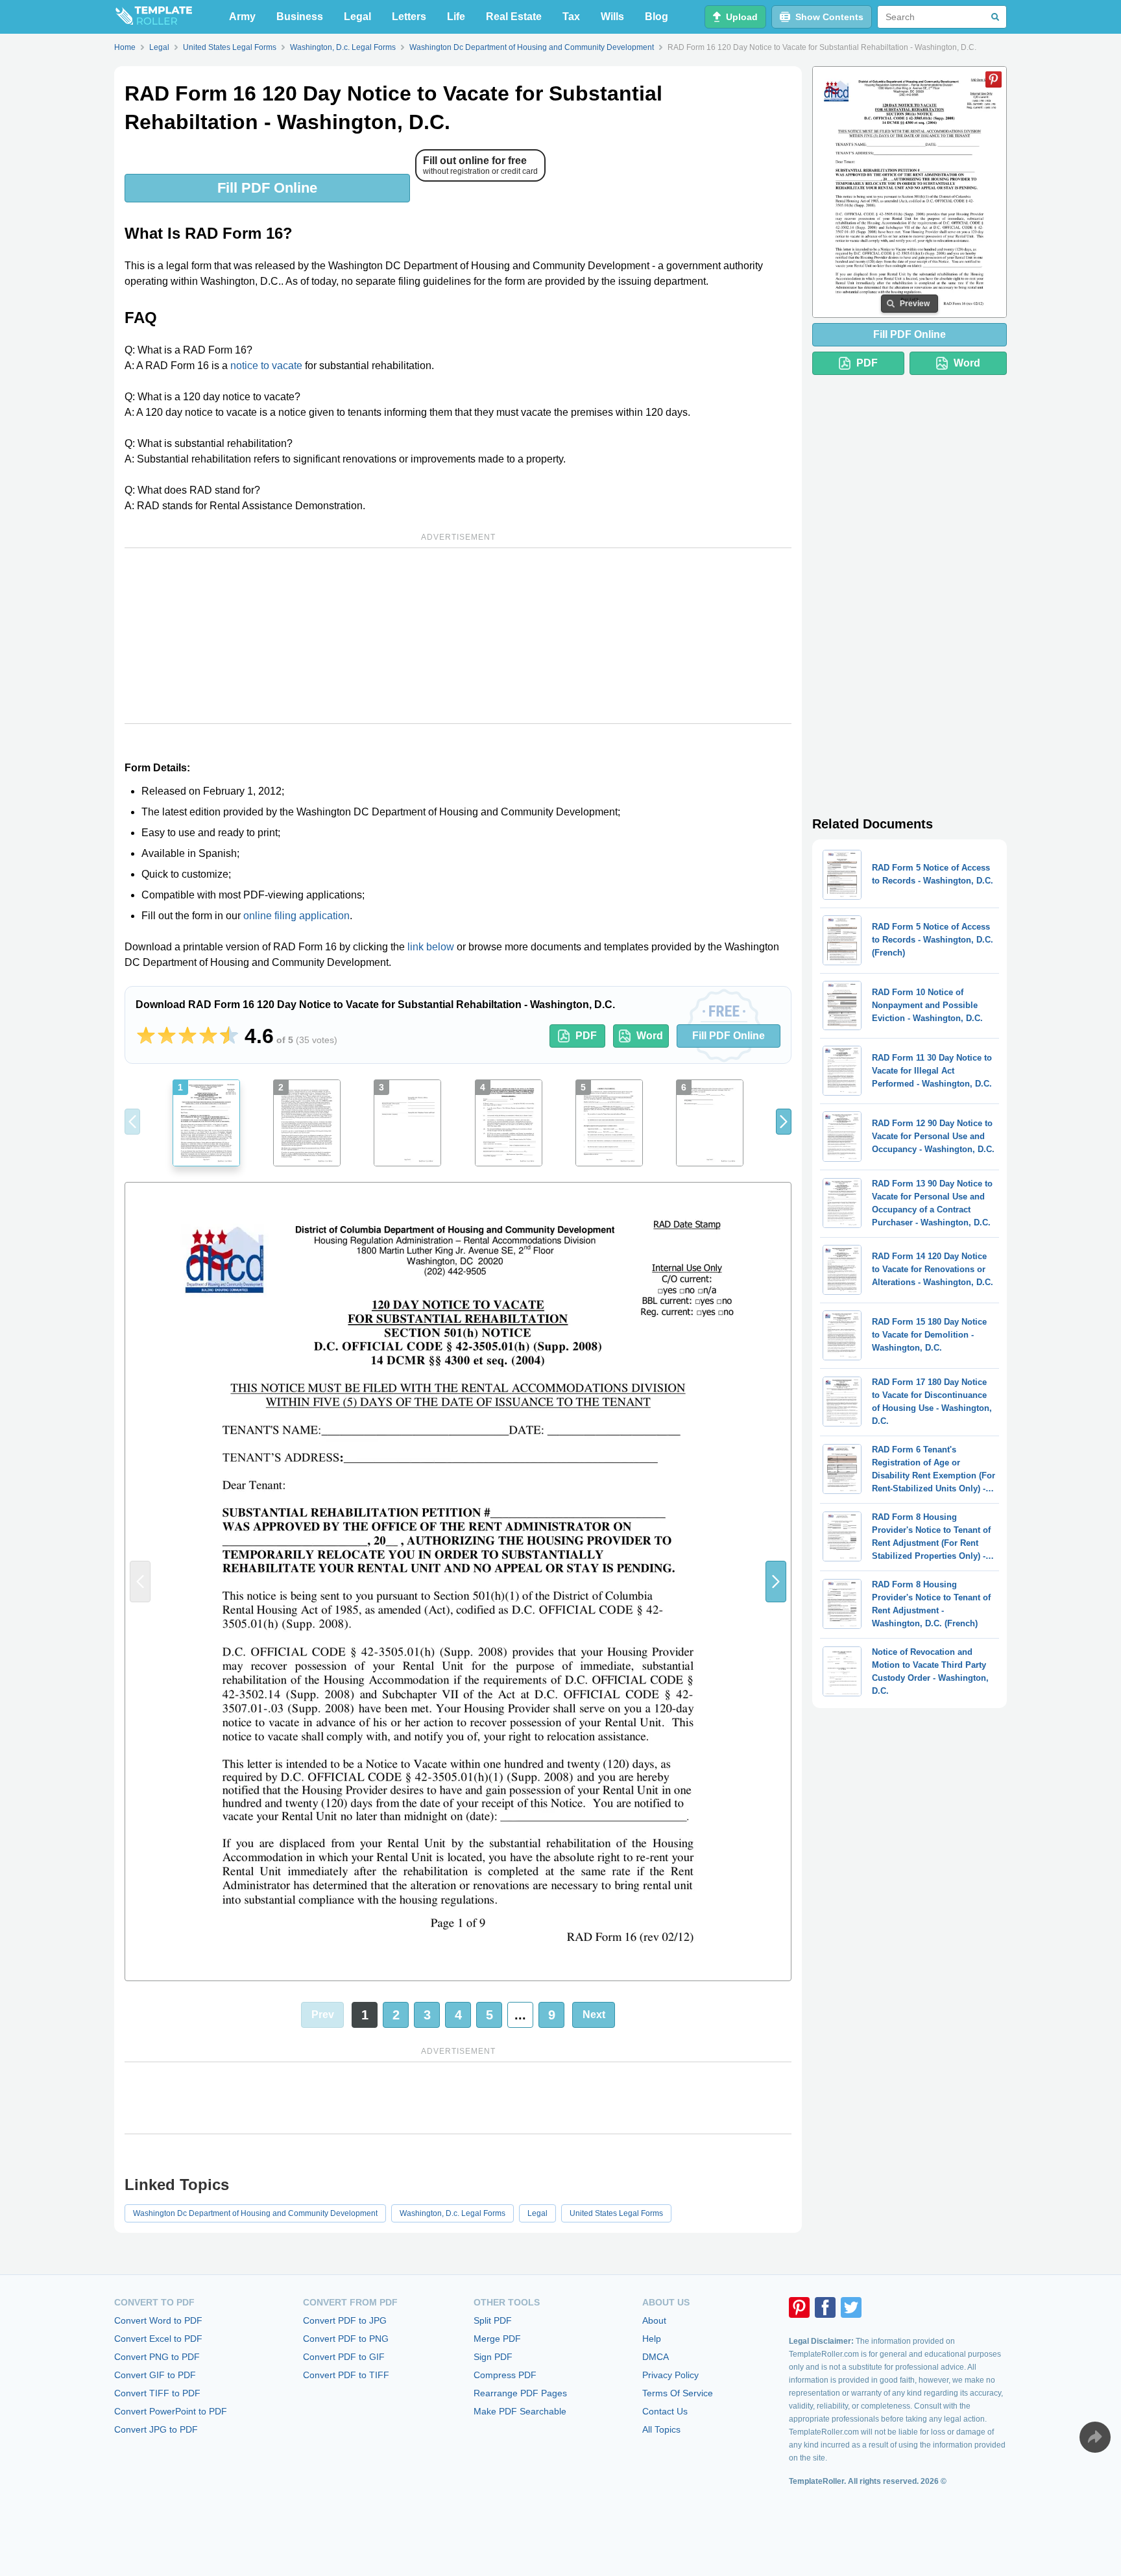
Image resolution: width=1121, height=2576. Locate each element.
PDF (586, 1036)
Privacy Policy (670, 2375)
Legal (357, 17)
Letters (409, 17)
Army (242, 17)
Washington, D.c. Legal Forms (452, 2213)
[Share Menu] (1095, 2437)
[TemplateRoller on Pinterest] (799, 2307)
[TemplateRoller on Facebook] (825, 2307)
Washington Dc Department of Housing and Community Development (255, 2213)
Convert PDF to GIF (344, 2357)
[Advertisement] (458, 636)
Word (650, 1036)
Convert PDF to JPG (345, 2320)
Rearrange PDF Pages (520, 2393)
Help (652, 2339)
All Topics (661, 2429)
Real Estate (514, 17)
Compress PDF (505, 2375)
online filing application (296, 916)
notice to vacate (266, 366)
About (654, 2320)
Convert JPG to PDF (156, 2429)
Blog (657, 17)
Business (300, 17)
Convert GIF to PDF (155, 2375)
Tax (571, 17)
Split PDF (493, 2320)
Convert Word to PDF (158, 2320)
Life (456, 17)
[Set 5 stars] (229, 1036)
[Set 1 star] (146, 1036)
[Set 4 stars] (208, 1036)
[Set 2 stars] (167, 1036)
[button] (784, 1122)
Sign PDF (493, 2357)
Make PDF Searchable (520, 2411)
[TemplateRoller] (153, 17)
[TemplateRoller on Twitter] (851, 2307)
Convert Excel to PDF (158, 2339)
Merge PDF (497, 2339)
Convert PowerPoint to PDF (171, 2411)
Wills (612, 17)
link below (431, 947)
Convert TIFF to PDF (157, 2393)
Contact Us (665, 2411)
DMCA (656, 2357)
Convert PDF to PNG (346, 2339)
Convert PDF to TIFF (346, 2375)
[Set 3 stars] (187, 1036)
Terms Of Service (678, 2393)
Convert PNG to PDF (157, 2357)
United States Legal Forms (616, 2213)
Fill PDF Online (267, 188)
